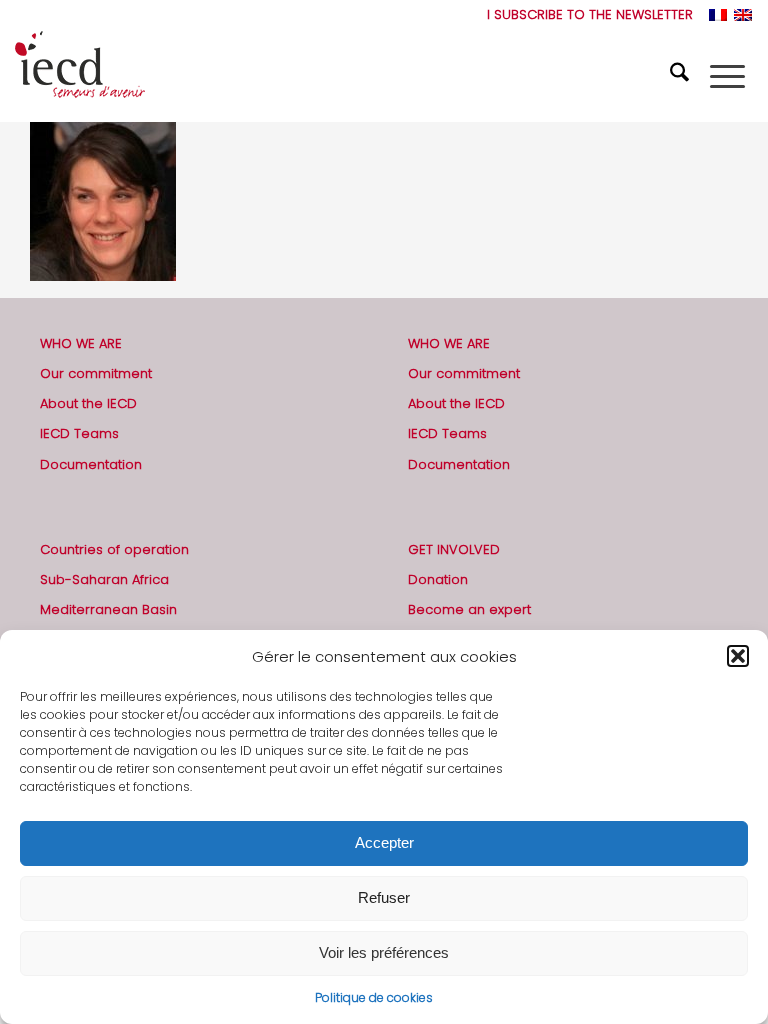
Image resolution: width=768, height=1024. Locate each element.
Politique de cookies (374, 997)
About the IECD (88, 403)
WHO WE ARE (81, 343)
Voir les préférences (384, 952)
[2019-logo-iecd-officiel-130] (80, 76)
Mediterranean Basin (108, 609)
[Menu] (727, 76)
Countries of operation (114, 549)
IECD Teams (79, 433)
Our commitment (96, 373)
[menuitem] (585, 15)
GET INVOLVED (454, 549)
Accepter (384, 842)
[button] (738, 656)
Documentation (91, 464)
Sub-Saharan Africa (104, 579)
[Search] (682, 76)
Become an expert (469, 609)
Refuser (384, 897)
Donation (438, 579)
